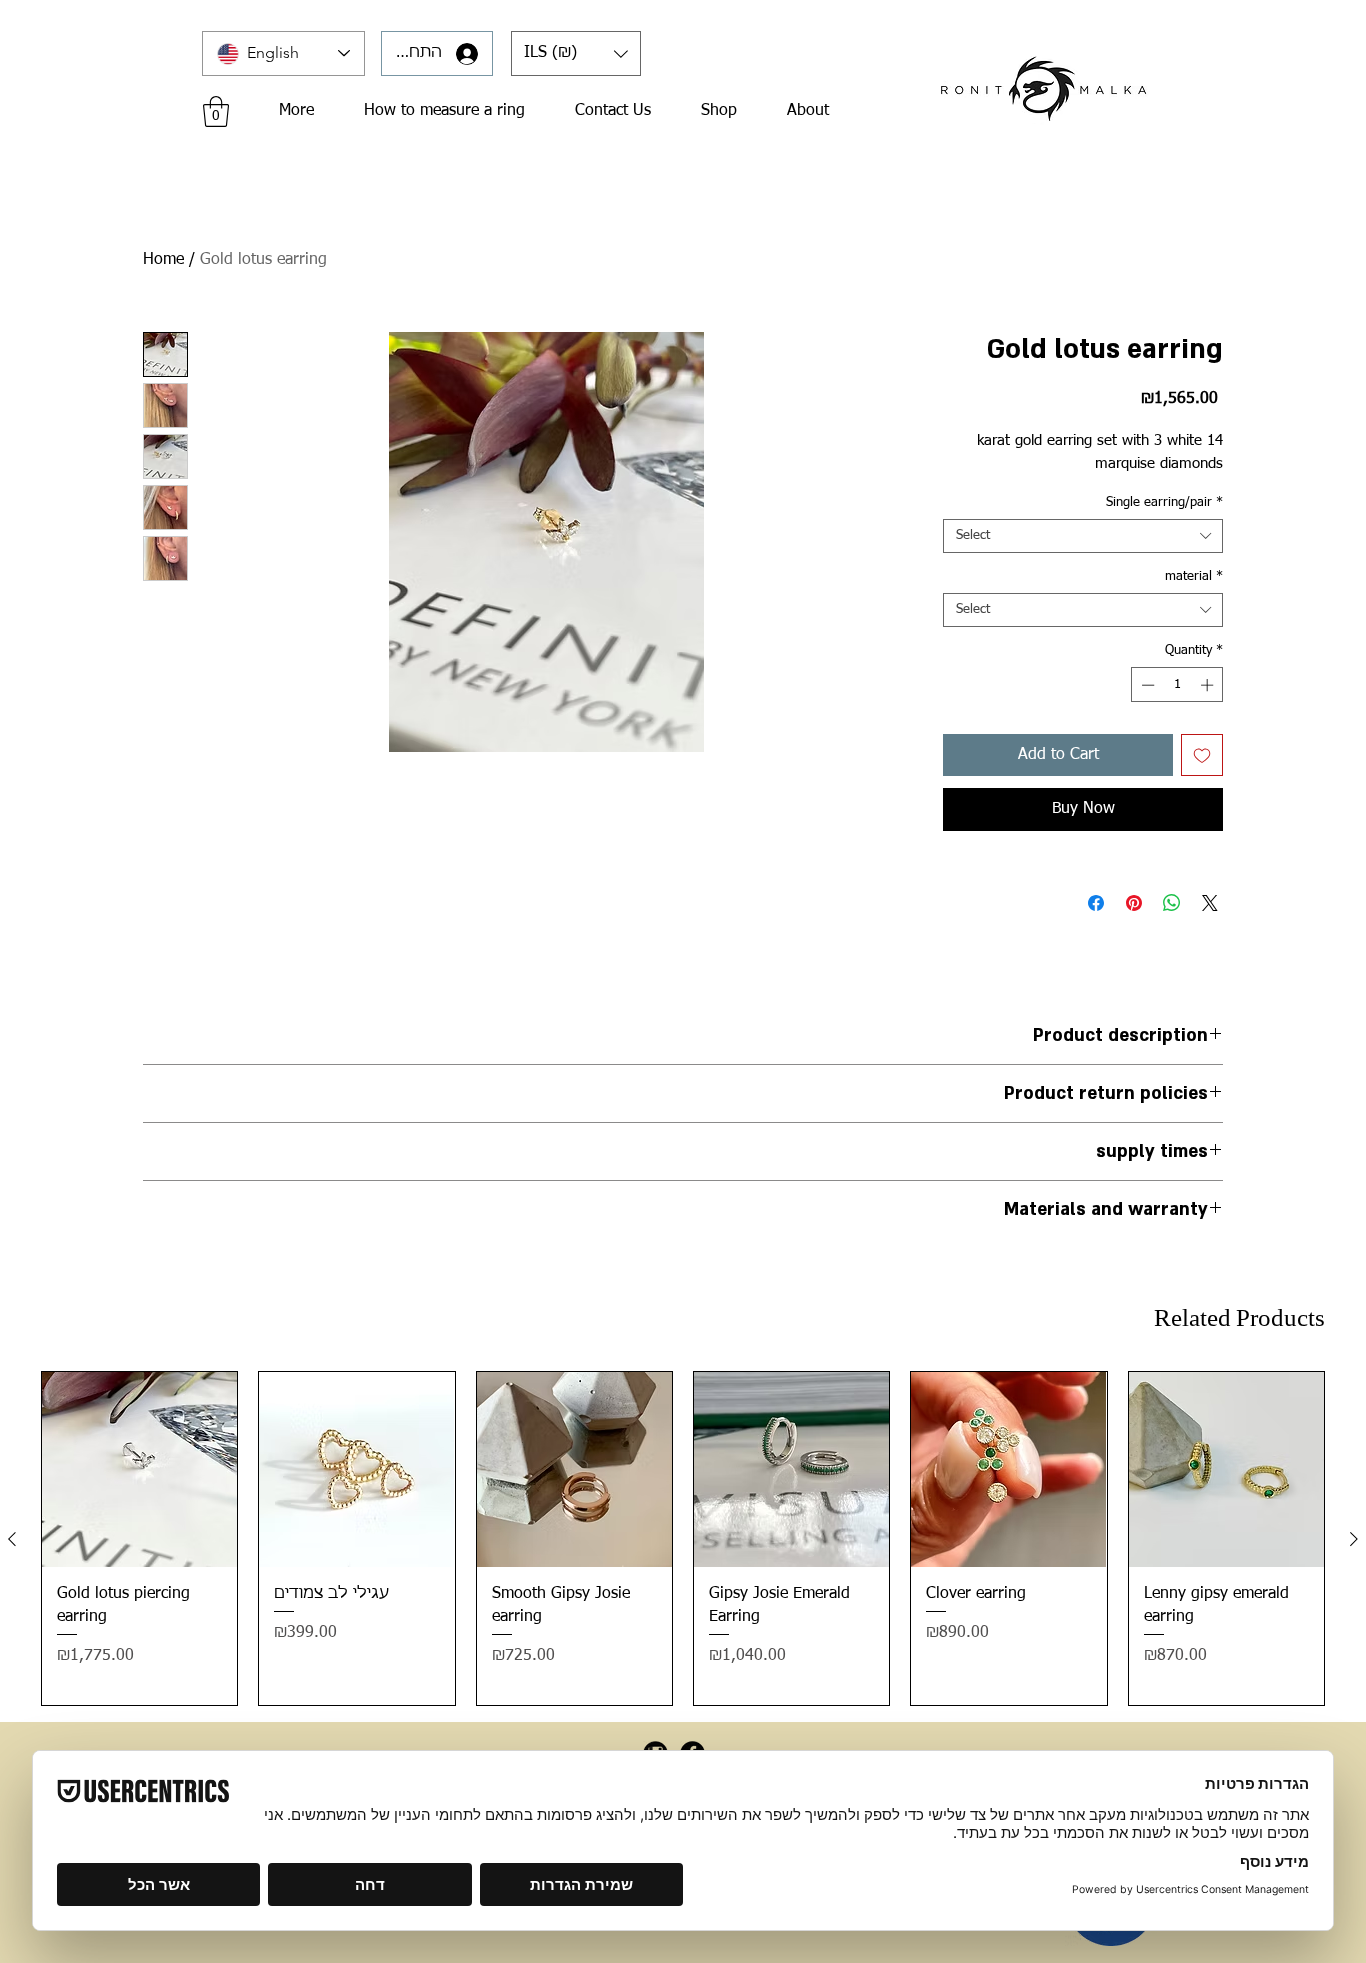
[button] (576, 53)
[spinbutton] (1177, 685)
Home (163, 260)
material (1194, 576)
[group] (683, 1538)
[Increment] (1209, 685)
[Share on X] (1210, 903)
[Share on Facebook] (1096, 903)
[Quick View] (139, 1469)
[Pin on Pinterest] (1134, 903)
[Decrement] (1146, 685)
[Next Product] (1354, 1539)
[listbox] (576, 53)
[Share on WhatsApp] (1172, 903)
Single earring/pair (1164, 502)
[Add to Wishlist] (1202, 755)
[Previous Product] (12, 1539)
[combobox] (1083, 536)
